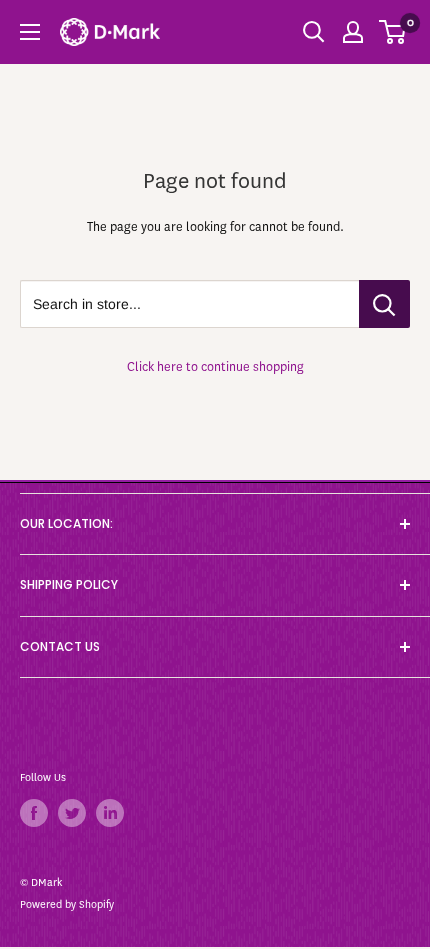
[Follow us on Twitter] (72, 813)
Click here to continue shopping (215, 366)
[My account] (353, 32)
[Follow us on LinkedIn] (110, 813)
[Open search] (314, 32)
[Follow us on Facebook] (34, 813)
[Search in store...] (384, 304)
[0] (393, 32)
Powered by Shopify (67, 904)
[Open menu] (30, 32)
